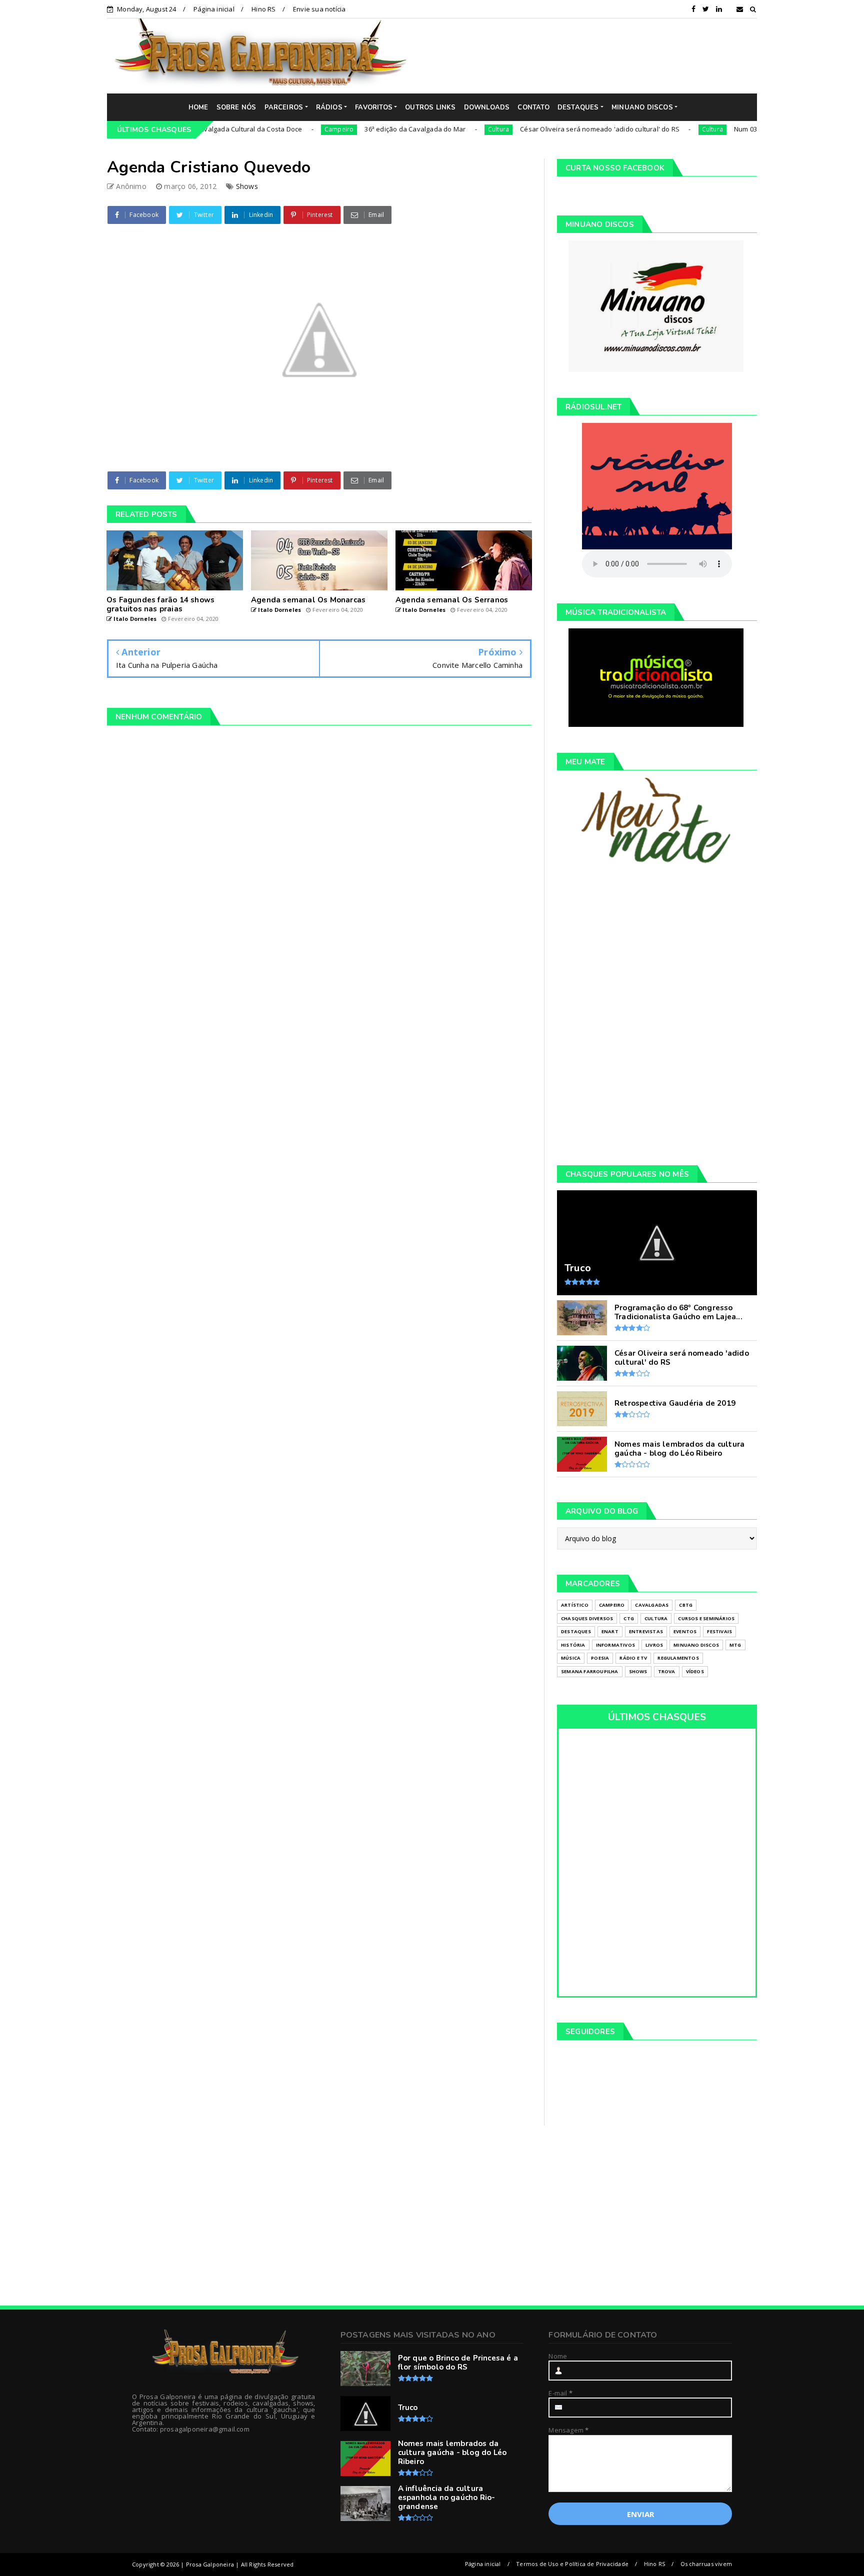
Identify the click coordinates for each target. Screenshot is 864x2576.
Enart (610, 1631)
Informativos (615, 1645)
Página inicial (214, 9)
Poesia (600, 1658)
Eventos (685, 1631)
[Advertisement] (589, 55)
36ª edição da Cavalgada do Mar (352, 129)
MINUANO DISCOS (642, 107)
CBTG (686, 1605)
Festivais (719, 1631)
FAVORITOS (374, 107)
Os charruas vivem (706, 2564)
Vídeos (695, 1671)
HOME (198, 107)
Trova (667, 1671)
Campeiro (276, 129)
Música (571, 1658)
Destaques (576, 1631)
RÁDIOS (329, 107)
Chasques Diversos (587, 1618)
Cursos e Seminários (706, 1618)
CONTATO (533, 107)
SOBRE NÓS (236, 107)
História (573, 1645)
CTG (629, 1618)
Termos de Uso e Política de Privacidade (572, 2564)
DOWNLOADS (487, 107)
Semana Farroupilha (590, 1671)
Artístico (575, 1605)
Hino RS (263, 9)
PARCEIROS (284, 107)
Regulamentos (678, 1658)
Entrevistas (646, 1631)
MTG (735, 1645)
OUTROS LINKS (430, 107)
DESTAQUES (578, 107)
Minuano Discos (696, 1645)
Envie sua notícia (319, 9)
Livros (654, 1645)
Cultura (435, 129)
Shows (247, 186)
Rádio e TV (633, 1658)
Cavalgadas (652, 1605)
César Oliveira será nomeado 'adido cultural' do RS (537, 129)
